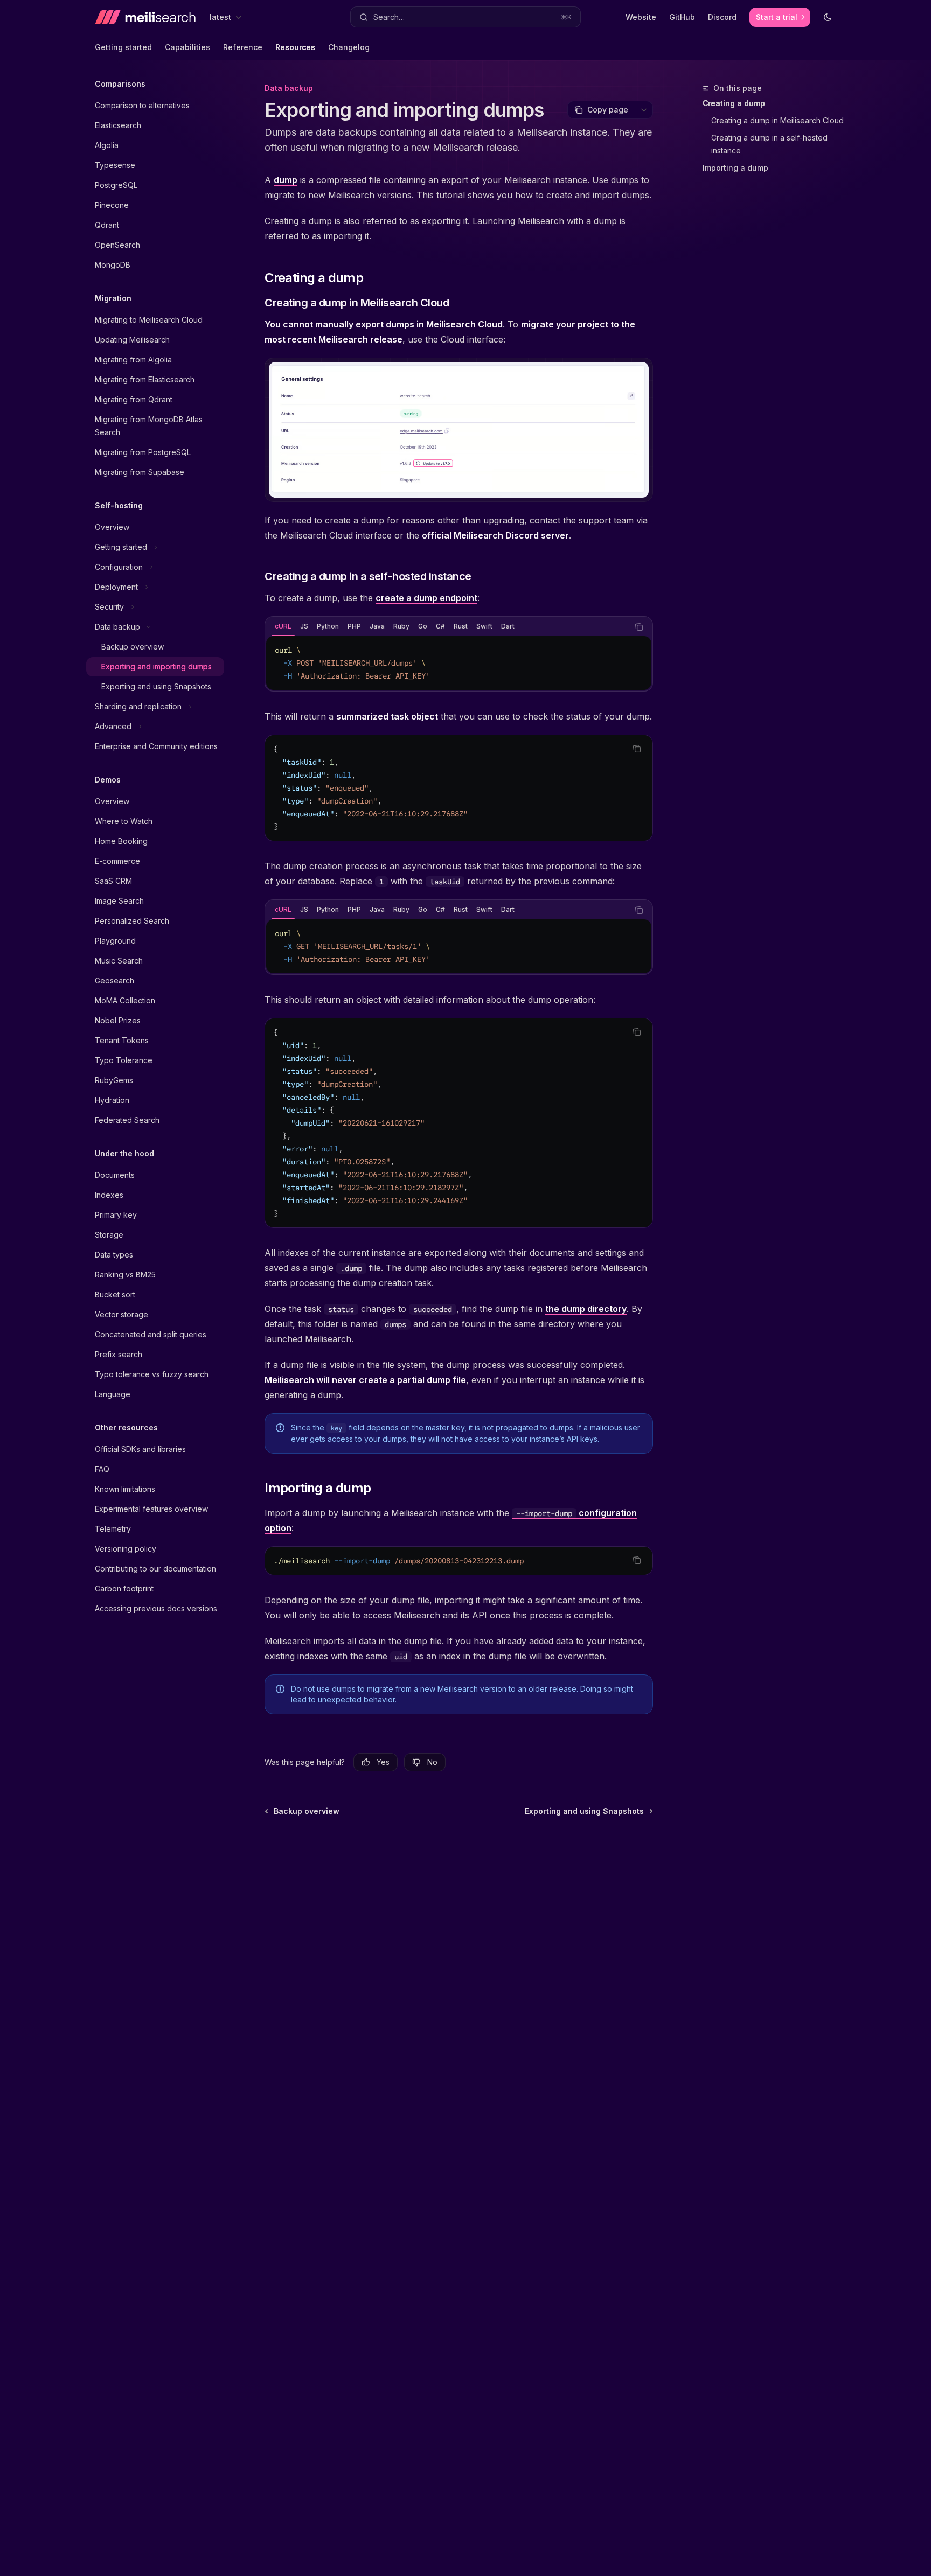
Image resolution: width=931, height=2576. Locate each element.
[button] (465, 17)
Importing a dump (735, 168)
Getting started (123, 47)
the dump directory (586, 1309)
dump (286, 180)
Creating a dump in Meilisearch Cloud (777, 120)
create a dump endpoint (426, 598)
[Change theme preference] (828, 17)
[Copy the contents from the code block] (639, 627)
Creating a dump (734, 103)
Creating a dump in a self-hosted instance (770, 144)
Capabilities (187, 47)
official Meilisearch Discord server (495, 535)
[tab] (283, 626)
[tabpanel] (459, 663)
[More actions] (644, 110)
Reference (243, 47)
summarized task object (387, 716)
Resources (295, 47)
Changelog (349, 47)
